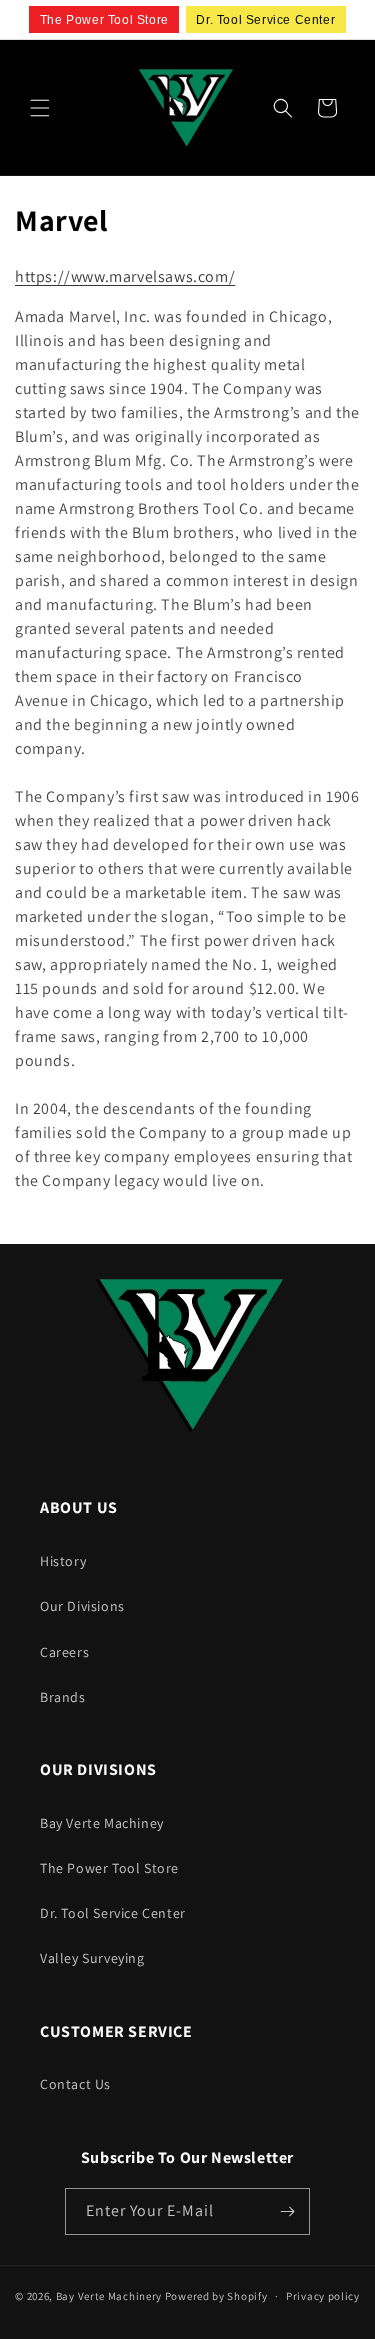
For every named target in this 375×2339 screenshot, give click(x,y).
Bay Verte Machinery (109, 2296)
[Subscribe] (287, 2211)
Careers (64, 1652)
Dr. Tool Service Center (113, 1913)
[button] (40, 108)
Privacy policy (323, 2296)
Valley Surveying (92, 1958)
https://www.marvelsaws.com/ (125, 276)
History (63, 1561)
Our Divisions (82, 1606)
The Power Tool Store (109, 1868)
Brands (63, 1697)
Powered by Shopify (216, 2296)
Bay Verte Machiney (102, 1823)
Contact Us (75, 2084)
